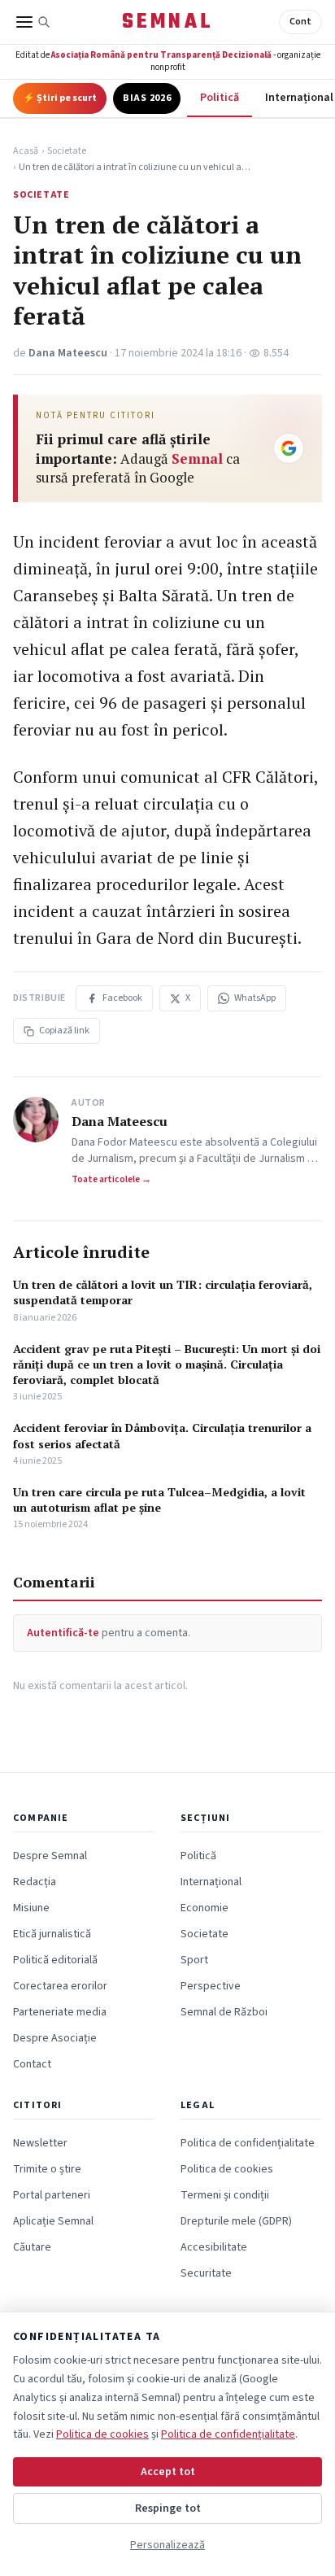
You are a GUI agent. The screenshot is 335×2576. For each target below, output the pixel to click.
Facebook (122, 998)
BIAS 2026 (147, 98)
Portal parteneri (52, 2195)
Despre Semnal (50, 1856)
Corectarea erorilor (60, 1986)
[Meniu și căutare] (33, 22)
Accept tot (168, 2472)
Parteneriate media (60, 2012)
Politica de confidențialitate (248, 2143)
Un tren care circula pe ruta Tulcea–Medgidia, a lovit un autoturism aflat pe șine (159, 1500)
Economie (204, 1908)
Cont (300, 22)
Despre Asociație (55, 2038)
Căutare (32, 2247)
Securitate (206, 2273)
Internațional (211, 1882)
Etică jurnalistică (52, 1934)
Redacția (35, 1882)
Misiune (31, 1908)
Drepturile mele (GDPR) (236, 2221)
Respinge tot (168, 2508)
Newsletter (40, 2143)
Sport (194, 1960)
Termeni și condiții (225, 2195)
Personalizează (167, 2545)
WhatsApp (255, 998)
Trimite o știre (47, 2169)
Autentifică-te (63, 1633)
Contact (32, 2064)
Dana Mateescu (68, 353)
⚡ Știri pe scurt (60, 98)
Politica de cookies (227, 2169)
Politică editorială (55, 1960)
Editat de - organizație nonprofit (168, 61)
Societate (67, 151)
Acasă (26, 151)
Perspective (211, 1986)
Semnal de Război (224, 2012)
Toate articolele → (111, 1180)
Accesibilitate (214, 2247)
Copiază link (64, 1030)
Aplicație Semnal (53, 2221)
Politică (220, 98)
